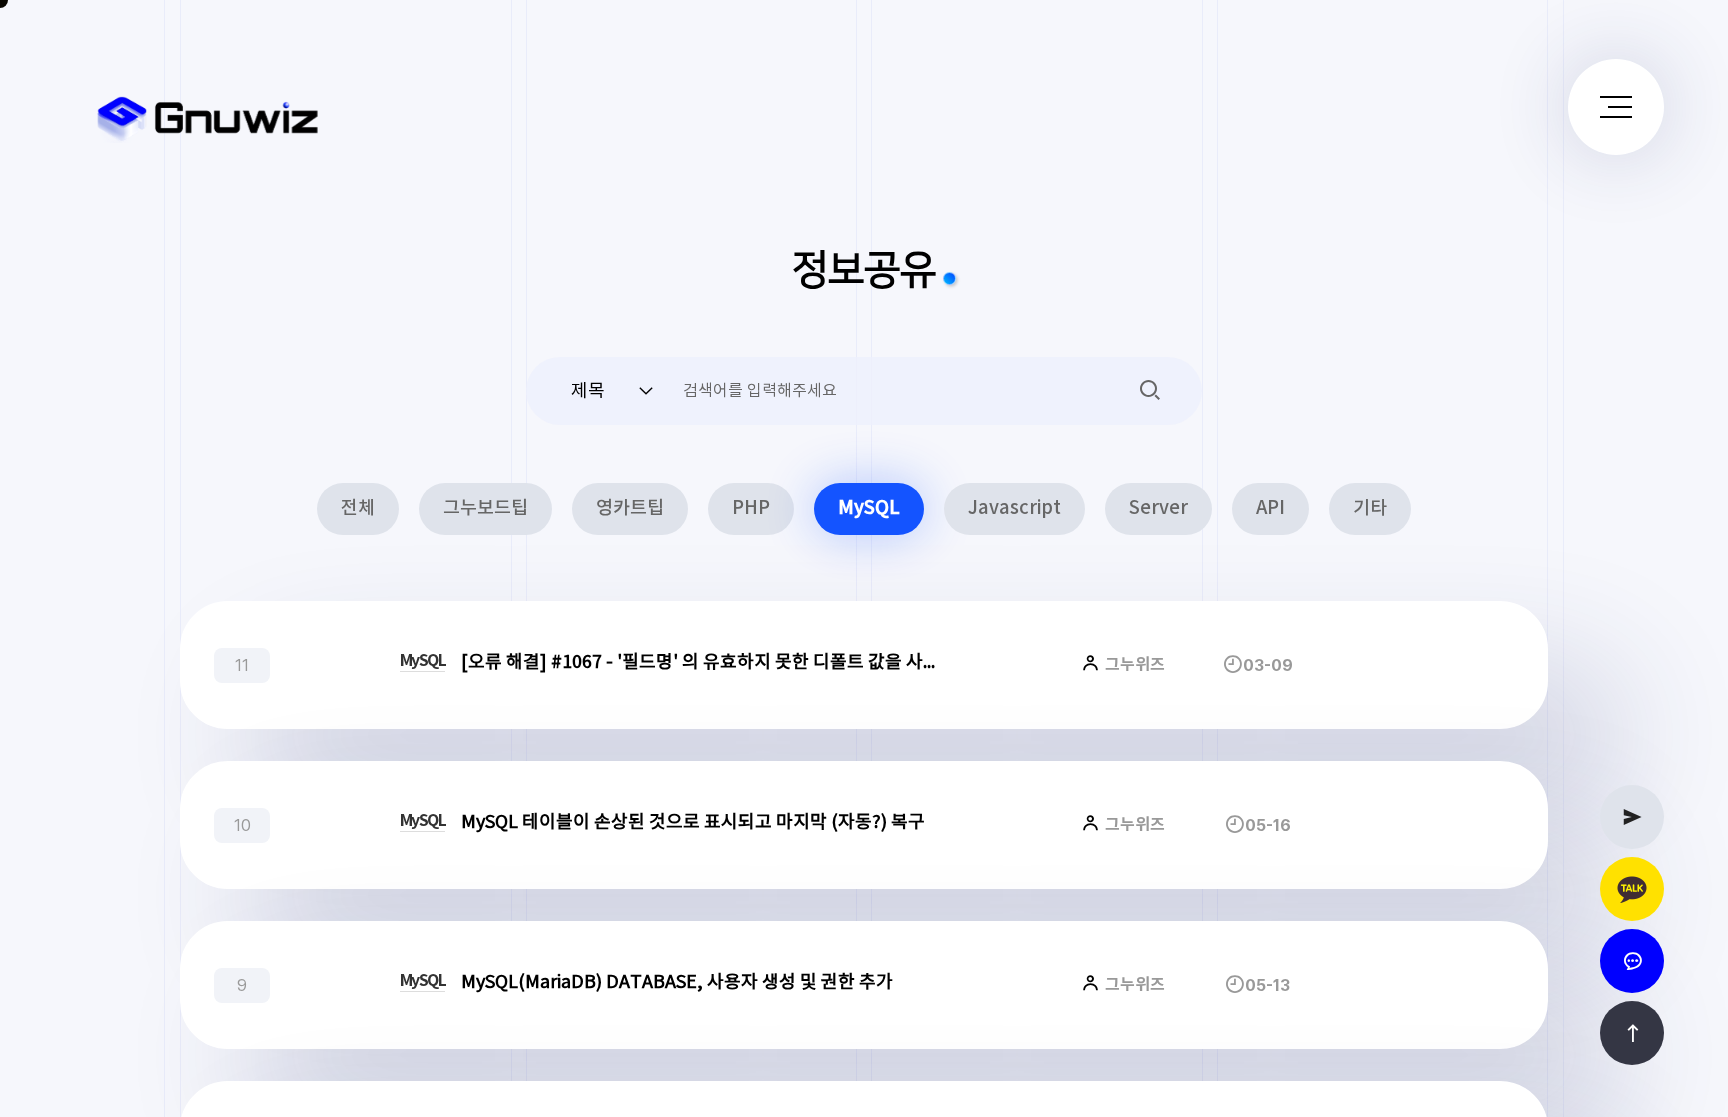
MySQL (869, 508)
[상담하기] (1632, 889)
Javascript (1014, 508)
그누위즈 (1133, 665)
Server (1158, 508)
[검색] (1150, 389)
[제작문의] (1632, 817)
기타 (1370, 508)
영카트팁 (630, 508)
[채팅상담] (1632, 961)
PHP (751, 508)
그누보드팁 (485, 508)
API (1270, 508)
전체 (358, 508)
